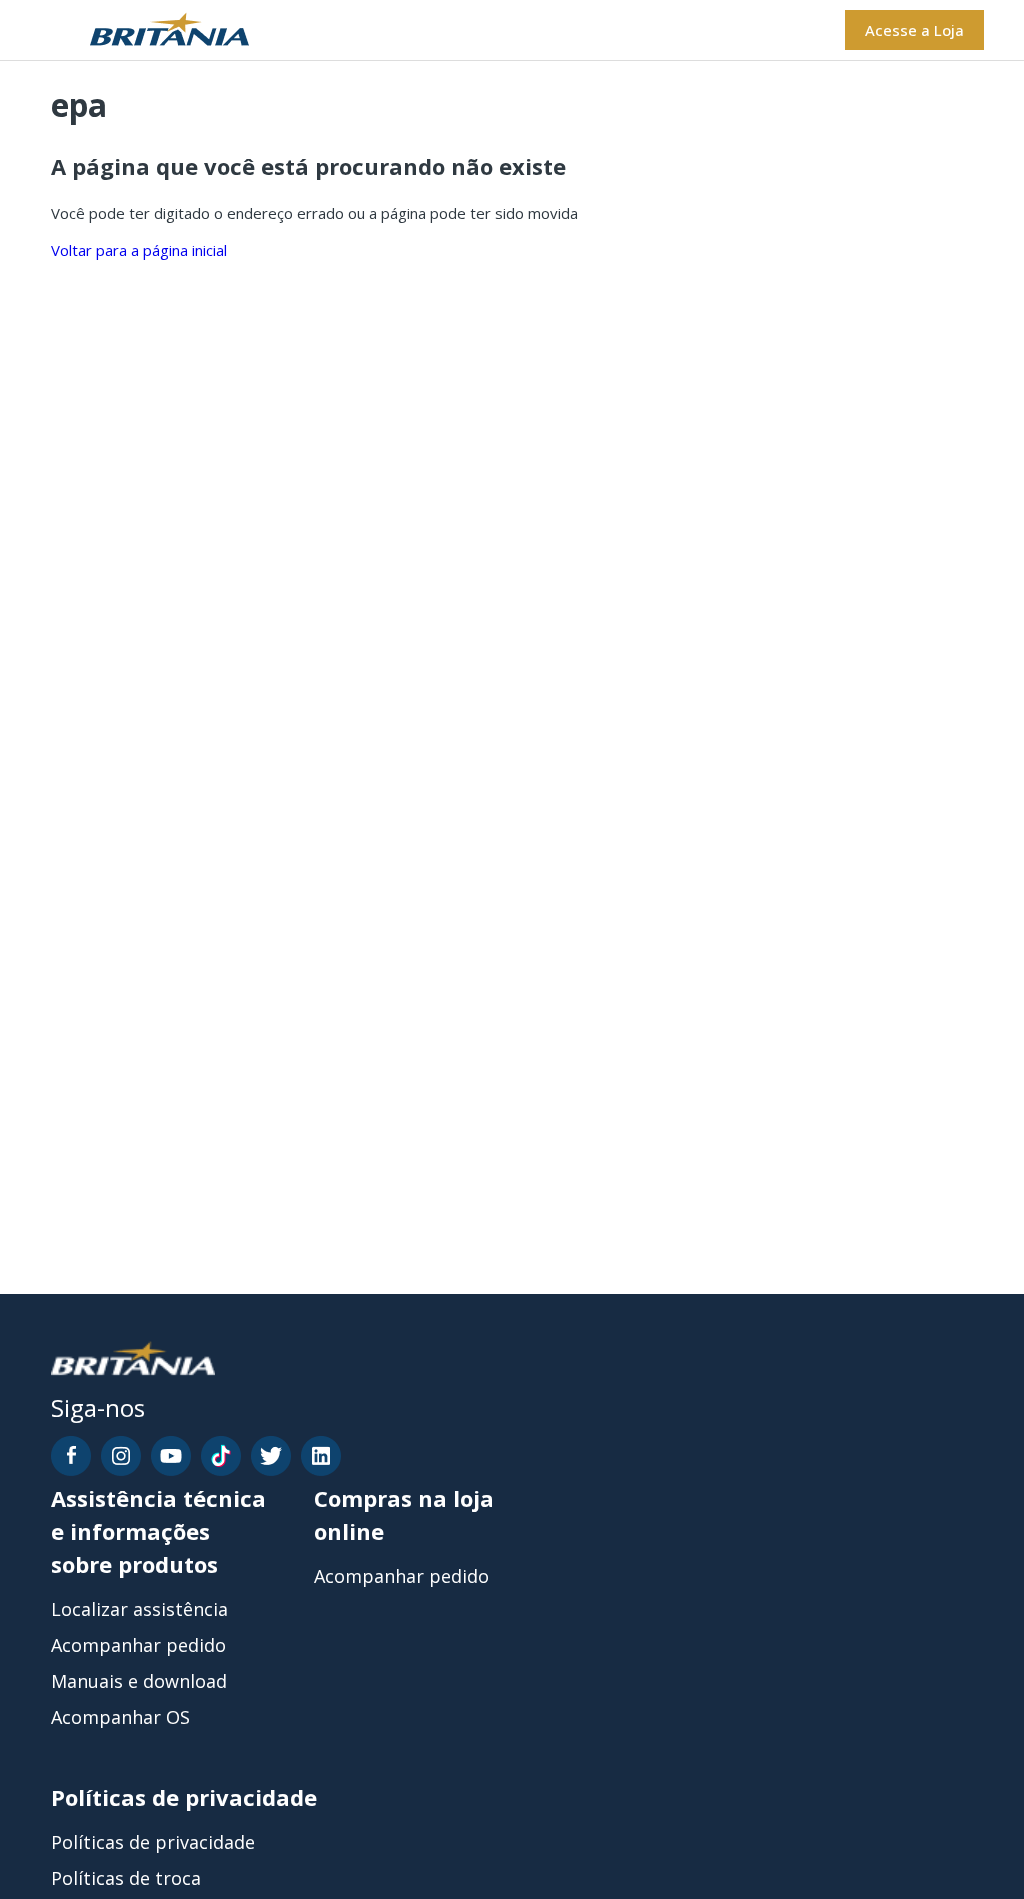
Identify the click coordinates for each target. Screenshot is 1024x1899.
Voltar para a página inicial (139, 250)
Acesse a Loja (914, 30)
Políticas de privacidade (153, 1842)
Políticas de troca (126, 1878)
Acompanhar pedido (138, 1645)
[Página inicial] (144, 30)
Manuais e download (139, 1681)
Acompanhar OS (120, 1717)
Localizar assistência (139, 1609)
